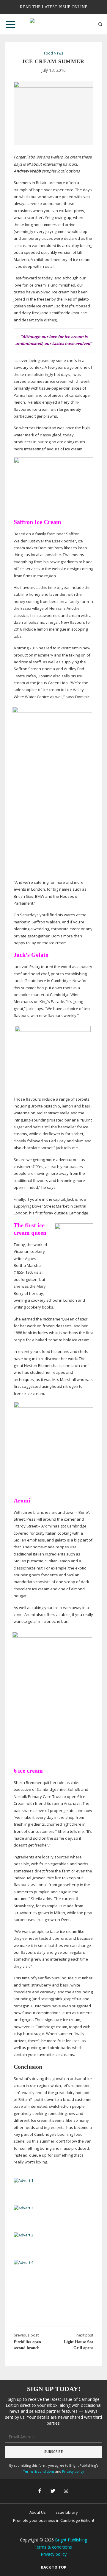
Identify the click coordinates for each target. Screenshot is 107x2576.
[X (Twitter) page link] (53, 2491)
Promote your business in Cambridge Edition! (53, 2520)
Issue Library (66, 2512)
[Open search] (100, 24)
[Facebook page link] (40, 2491)
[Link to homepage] (53, 24)
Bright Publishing (71, 2540)
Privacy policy (73, 2471)
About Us (38, 2512)
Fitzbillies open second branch (27, 2345)
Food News (53, 53)
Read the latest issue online (54, 7)
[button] (10, 24)
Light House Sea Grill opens (79, 2345)
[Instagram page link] (67, 2491)
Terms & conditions (39, 2471)
